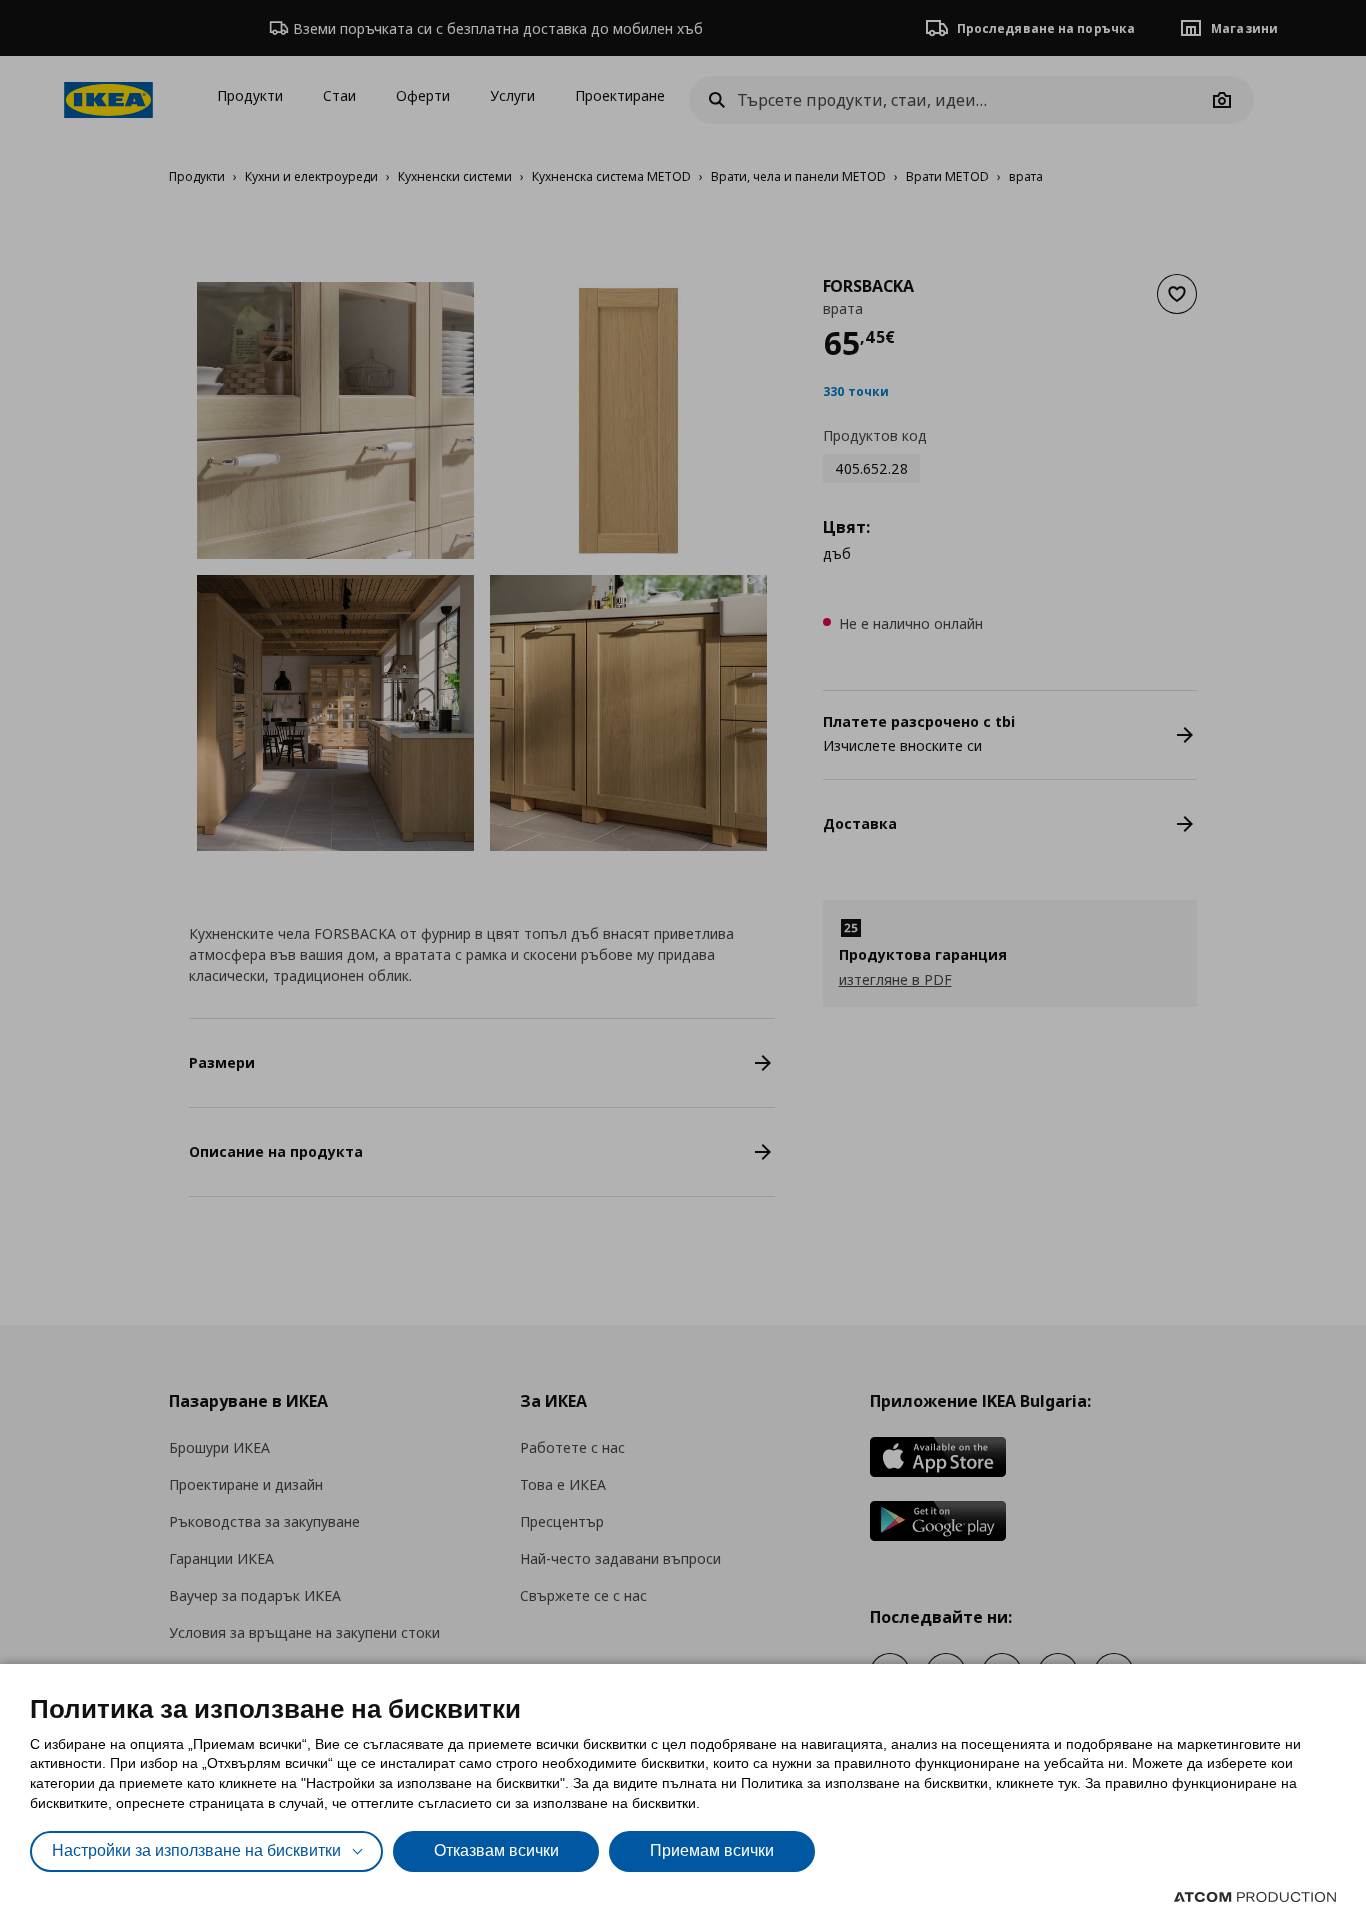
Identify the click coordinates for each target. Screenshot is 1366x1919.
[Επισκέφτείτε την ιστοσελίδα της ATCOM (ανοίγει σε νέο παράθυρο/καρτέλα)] (1255, 1897)
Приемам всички (712, 1850)
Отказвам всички (496, 1850)
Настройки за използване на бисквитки (196, 1850)
